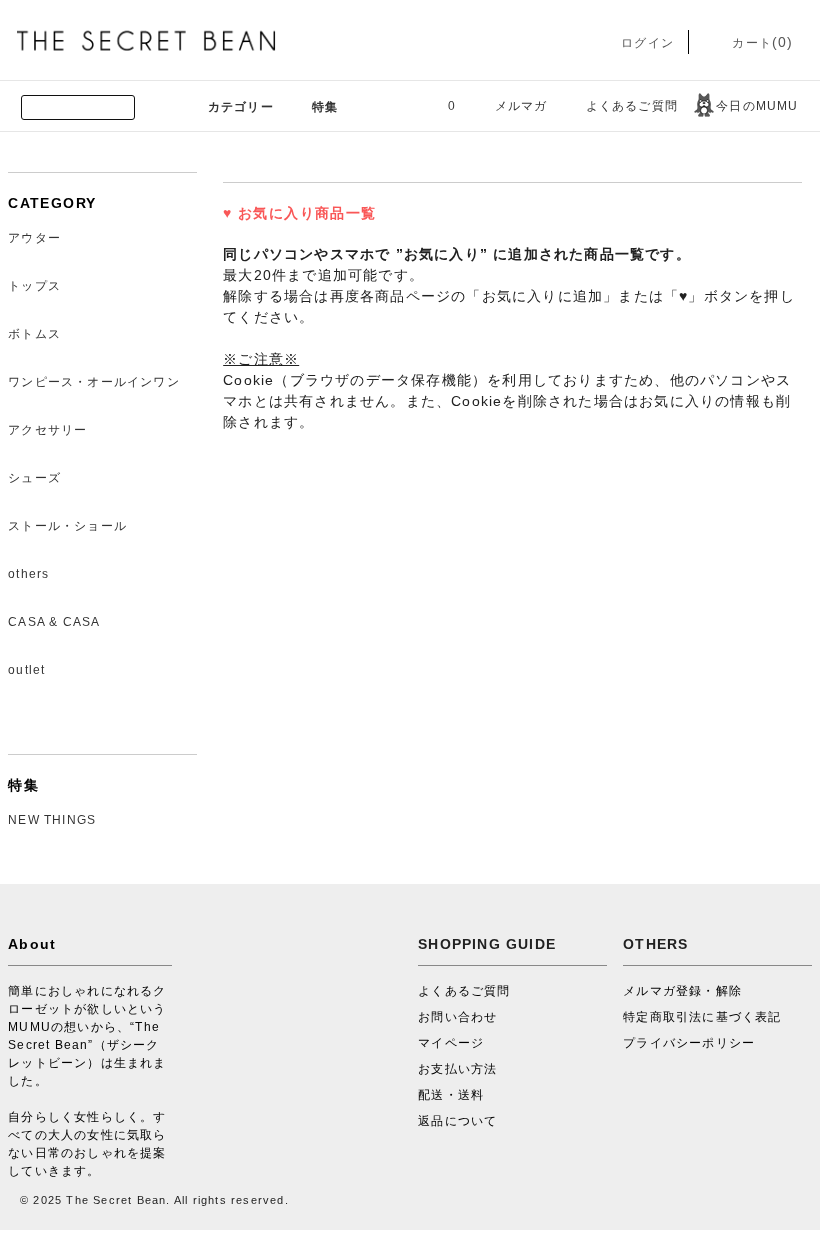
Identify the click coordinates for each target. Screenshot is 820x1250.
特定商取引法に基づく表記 (702, 1017)
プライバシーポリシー (689, 1043)
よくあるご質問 (632, 106)
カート (760, 43)
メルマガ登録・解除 (682, 991)
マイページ (451, 1043)
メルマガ (521, 106)
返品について (457, 1121)
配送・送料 (451, 1095)
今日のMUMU (757, 106)
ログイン (645, 43)
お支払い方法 (457, 1069)
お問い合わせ (457, 1017)
